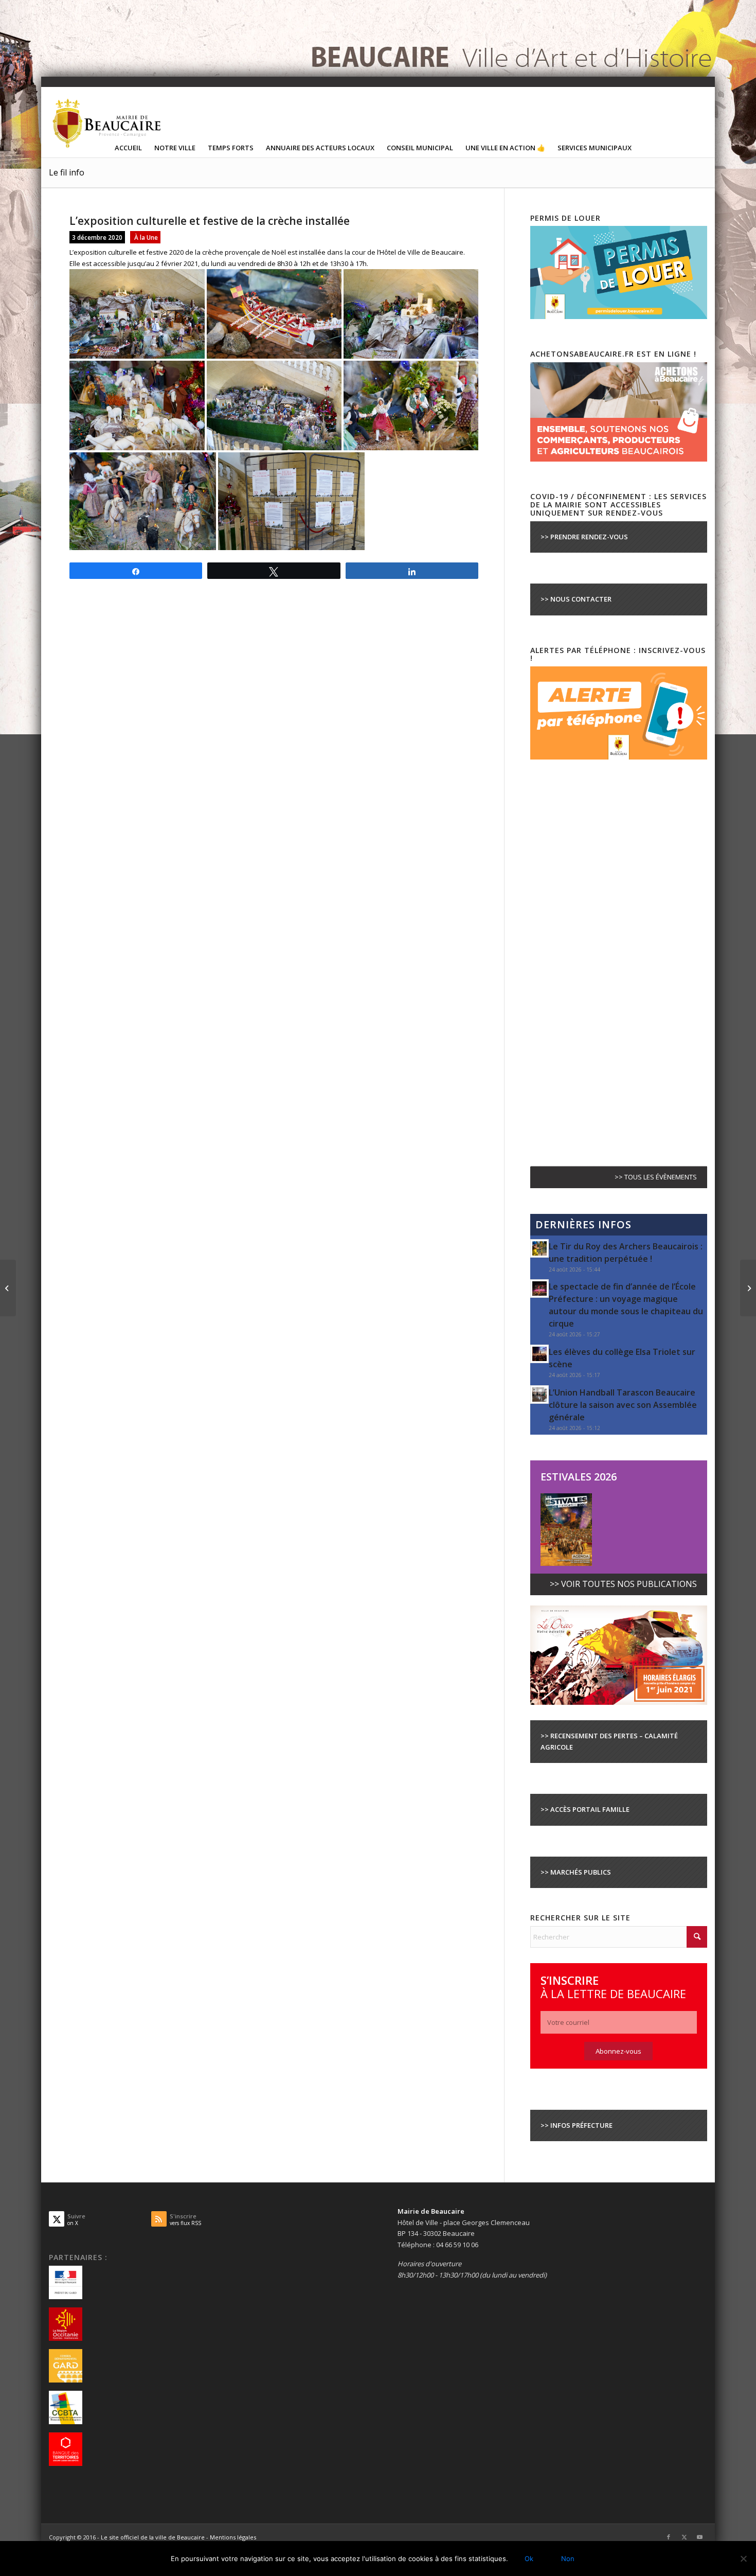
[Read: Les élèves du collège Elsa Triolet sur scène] (539, 1354)
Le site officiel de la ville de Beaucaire (153, 2537)
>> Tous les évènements (656, 1177)
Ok (529, 2559)
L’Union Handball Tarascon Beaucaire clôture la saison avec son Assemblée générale (623, 1405)
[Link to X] (684, 2537)
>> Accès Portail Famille (585, 1809)
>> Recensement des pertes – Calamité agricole (609, 1741)
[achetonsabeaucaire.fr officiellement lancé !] (8, 1288)
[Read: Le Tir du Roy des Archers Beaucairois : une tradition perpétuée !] (539, 1248)
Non (568, 2559)
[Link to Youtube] (699, 2537)
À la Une (146, 237)
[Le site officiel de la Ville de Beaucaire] (107, 123)
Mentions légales (233, 2537)
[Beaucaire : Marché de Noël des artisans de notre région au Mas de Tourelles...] (748, 1288)
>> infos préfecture (577, 2125)
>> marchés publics (576, 1872)
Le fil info (67, 172)
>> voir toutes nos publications (623, 1584)
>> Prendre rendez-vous (584, 537)
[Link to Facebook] (669, 2537)
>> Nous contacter (576, 599)
